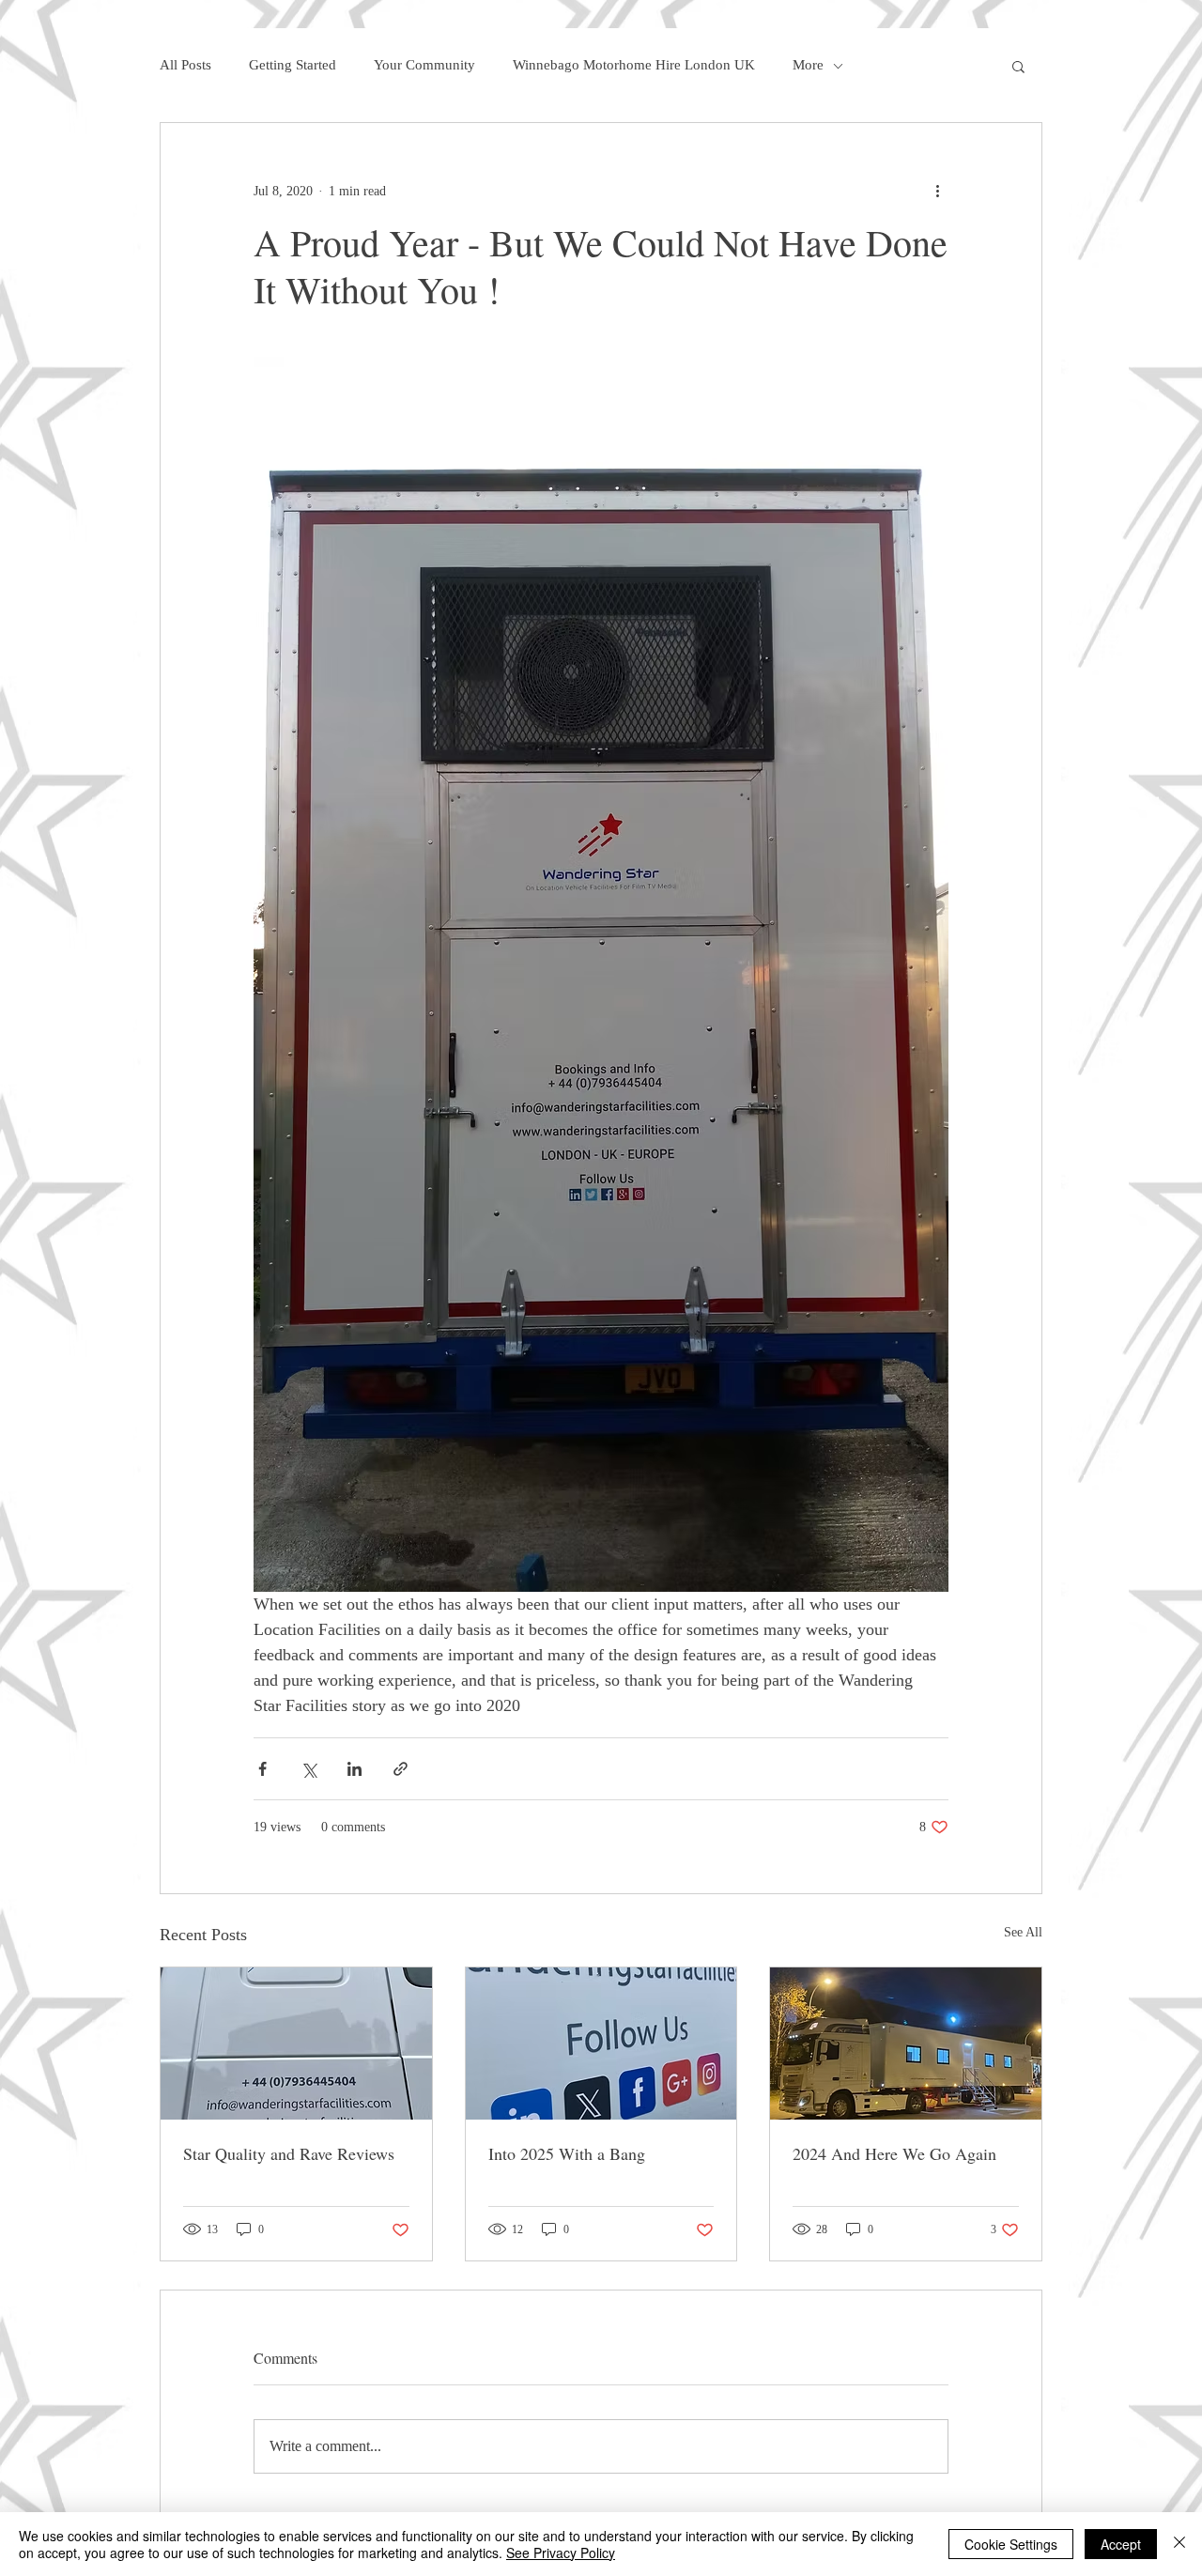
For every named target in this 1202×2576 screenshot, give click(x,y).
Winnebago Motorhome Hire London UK (634, 65)
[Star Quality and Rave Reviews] (296, 2044)
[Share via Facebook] (262, 1769)
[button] (1018, 66)
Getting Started (293, 65)
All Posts (185, 65)
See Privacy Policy (561, 2553)
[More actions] (937, 191)
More (808, 65)
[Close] (1179, 2544)
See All (1023, 1932)
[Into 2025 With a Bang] (601, 2044)
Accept (1121, 2544)
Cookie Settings (1011, 2544)
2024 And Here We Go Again (894, 2153)
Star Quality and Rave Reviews (289, 2153)
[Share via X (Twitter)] (308, 1769)
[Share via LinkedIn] (354, 1769)
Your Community (424, 65)
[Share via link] (401, 1769)
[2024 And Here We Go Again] (906, 2044)
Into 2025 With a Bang (567, 2153)
